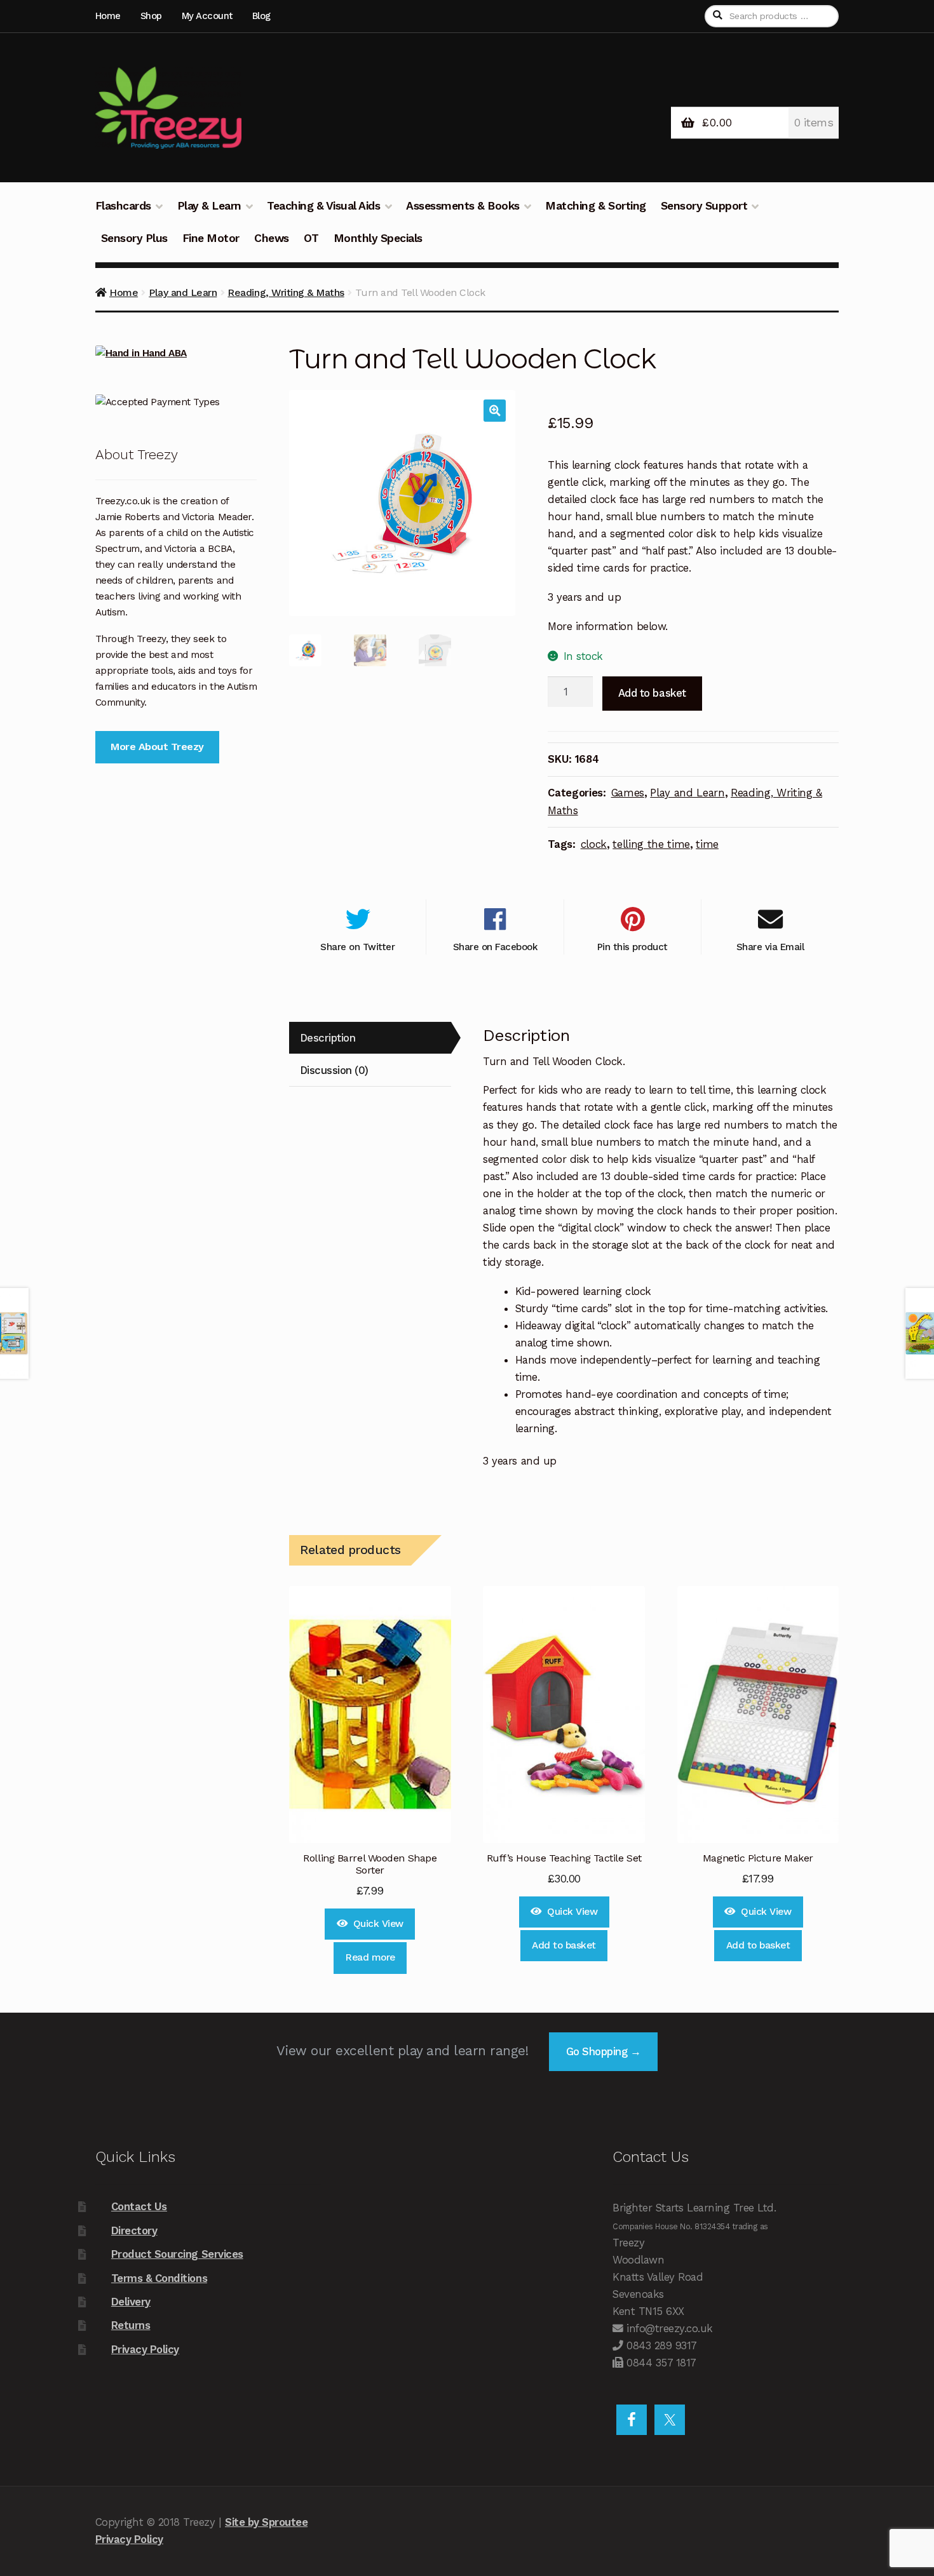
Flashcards (123, 206)
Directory (134, 2231)
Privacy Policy (145, 2349)
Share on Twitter (357, 947)
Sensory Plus (134, 238)
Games (628, 793)
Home (108, 16)
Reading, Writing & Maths (286, 292)
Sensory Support (704, 206)
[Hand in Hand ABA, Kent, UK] (176, 353)
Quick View (378, 1924)
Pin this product (633, 947)
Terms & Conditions (159, 2278)
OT (311, 238)
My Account (207, 16)
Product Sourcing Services (177, 2254)
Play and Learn (183, 292)
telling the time (651, 844)
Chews (272, 238)
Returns (131, 2325)
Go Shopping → (604, 2051)
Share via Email (770, 947)
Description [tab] (328, 1038)
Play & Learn (209, 206)
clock (594, 844)
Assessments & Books (463, 206)
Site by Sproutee (266, 2522)
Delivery (131, 2302)
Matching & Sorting (595, 206)
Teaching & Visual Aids (323, 206)
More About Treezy (157, 747)
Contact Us (139, 2206)
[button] (495, 411)
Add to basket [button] (564, 1945)
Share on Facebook (495, 947)
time (707, 844)
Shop (151, 16)
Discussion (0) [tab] (334, 1070)
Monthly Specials (378, 238)
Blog (261, 16)
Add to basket (652, 693)
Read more (370, 1957)
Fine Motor (211, 238)
